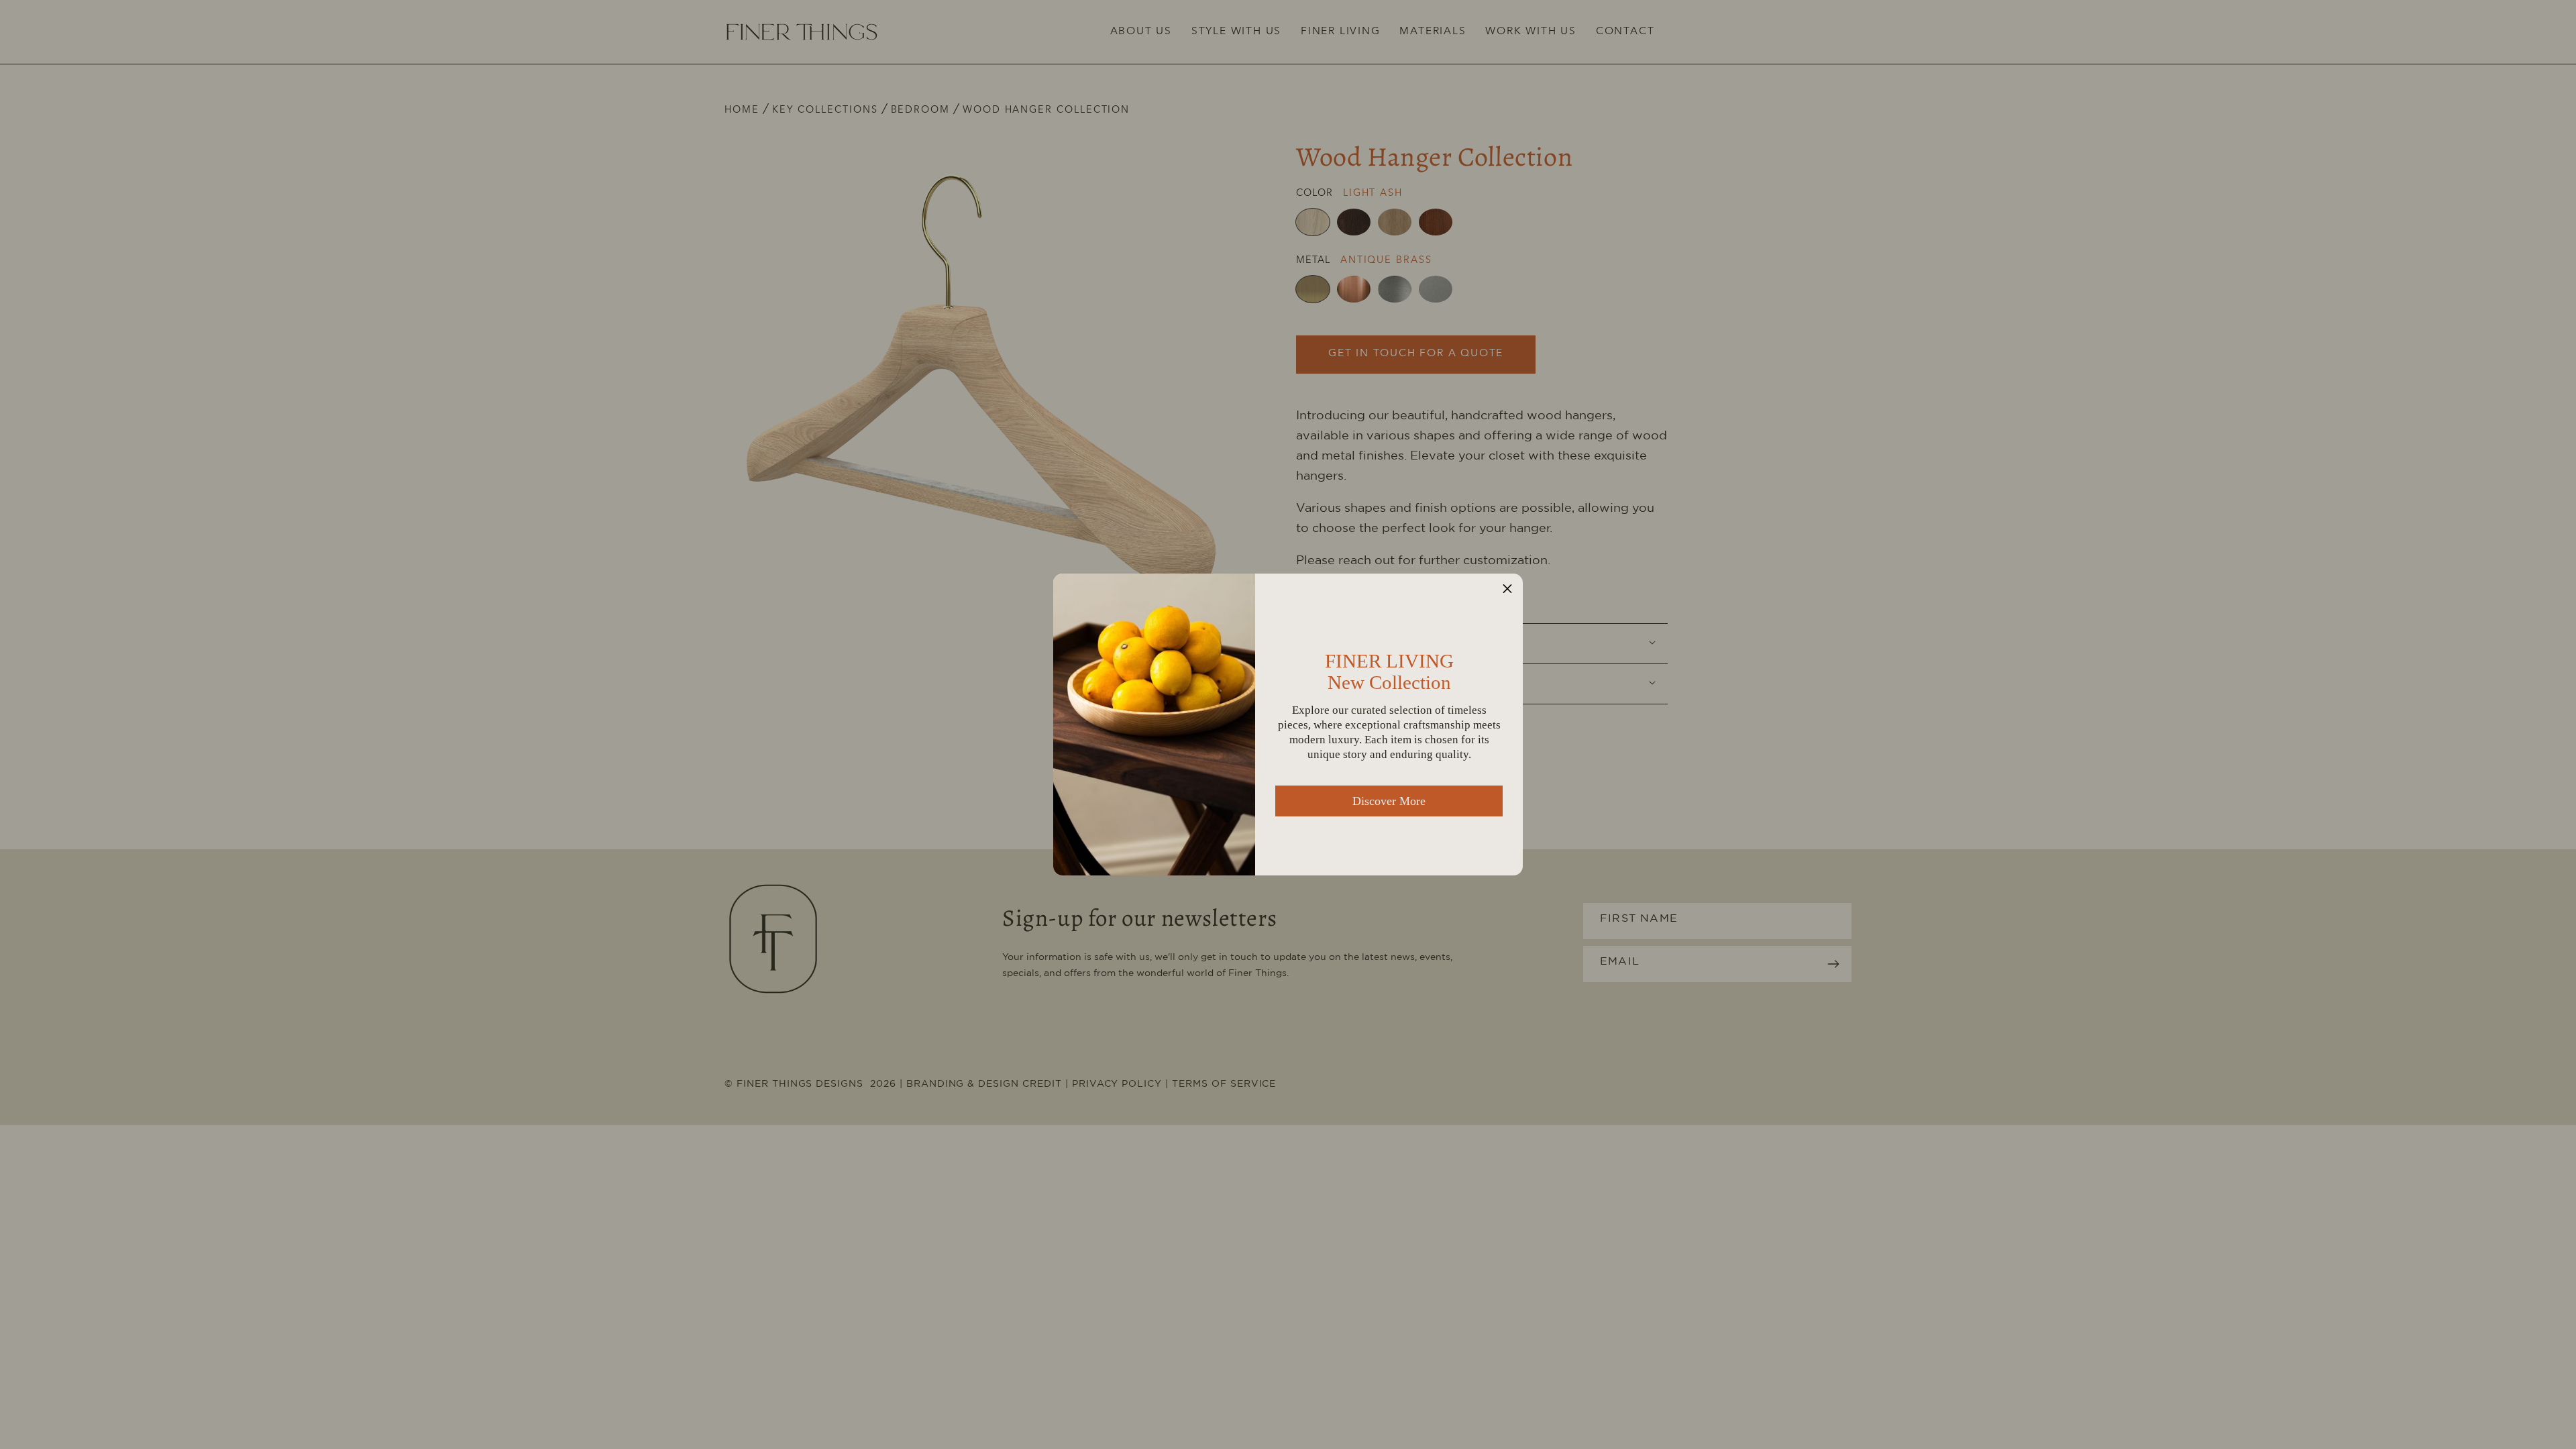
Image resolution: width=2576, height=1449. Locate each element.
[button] (1507, 589)
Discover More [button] (1389, 801)
